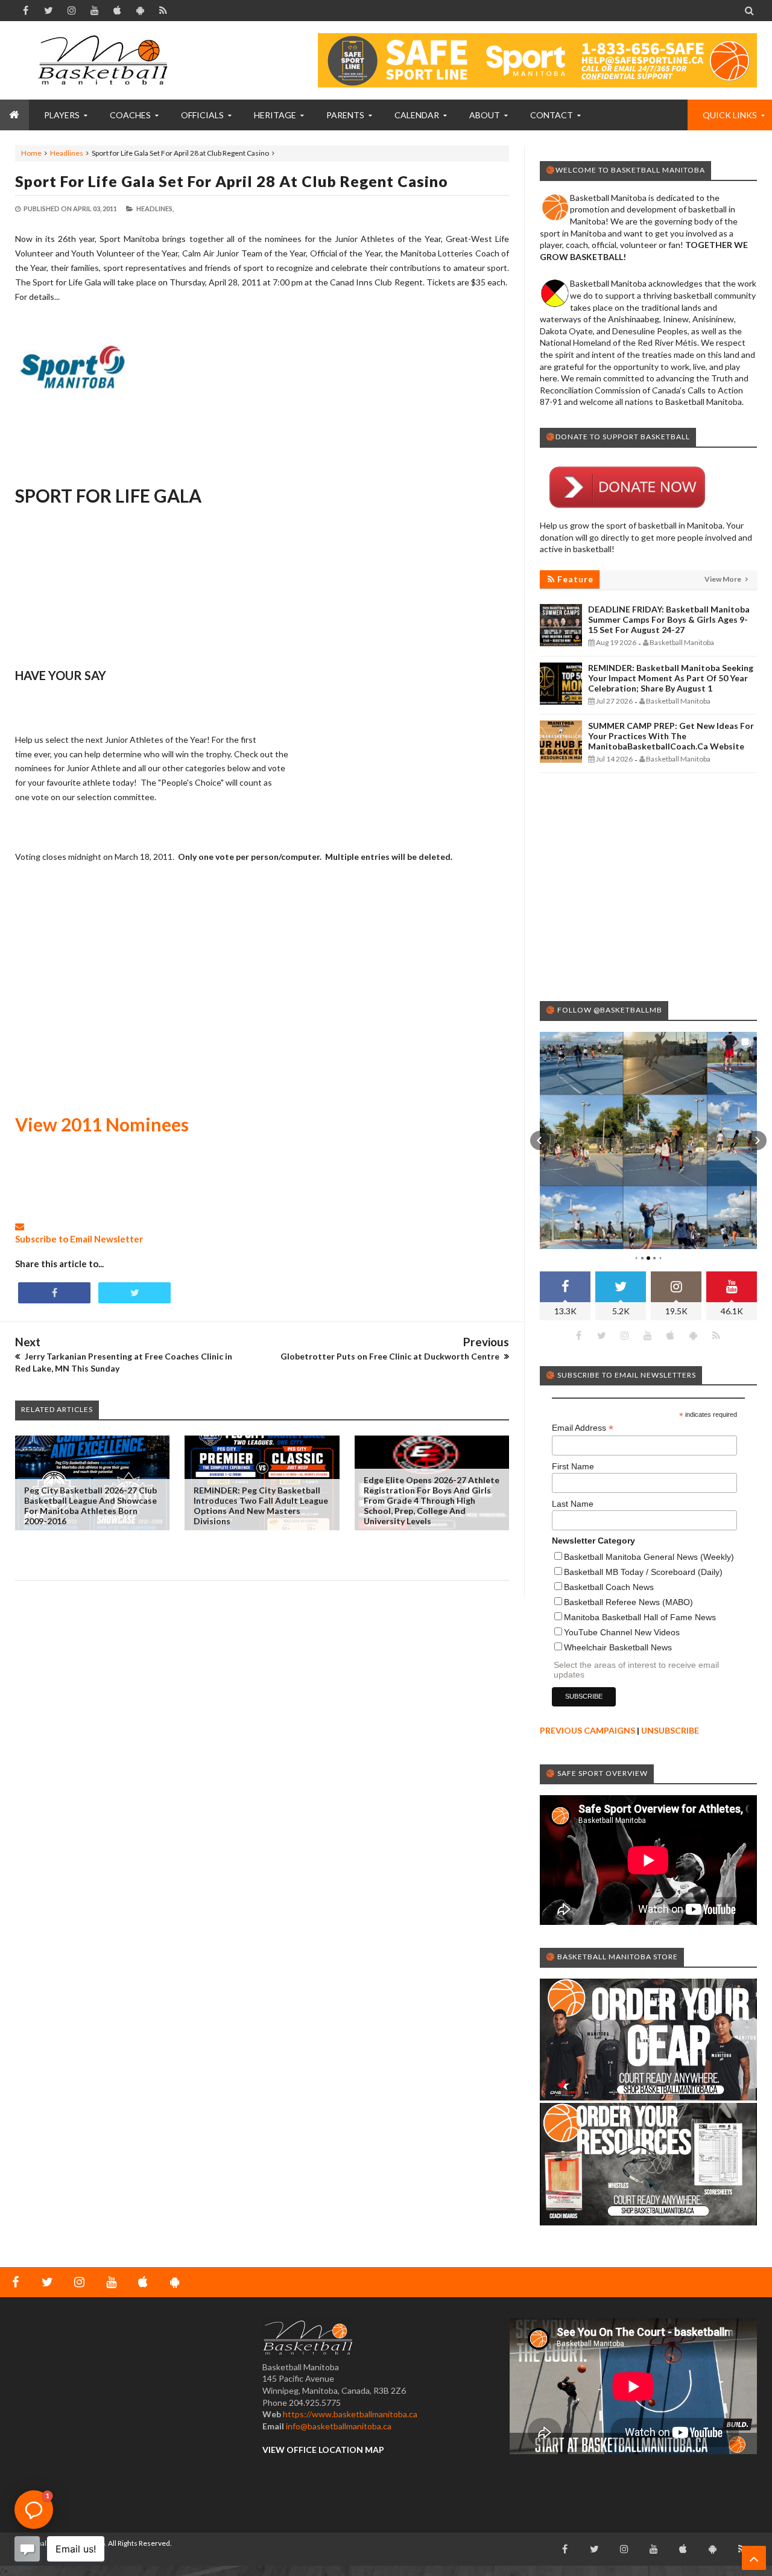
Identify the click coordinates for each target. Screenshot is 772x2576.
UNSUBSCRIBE (670, 1730)
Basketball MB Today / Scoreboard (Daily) (643, 1572)
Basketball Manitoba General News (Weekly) (649, 1557)
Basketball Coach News (609, 1587)
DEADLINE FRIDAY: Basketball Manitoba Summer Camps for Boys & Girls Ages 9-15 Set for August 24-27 (669, 619)
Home (31, 153)
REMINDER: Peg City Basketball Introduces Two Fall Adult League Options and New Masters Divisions (261, 1506)
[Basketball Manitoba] (106, 60)
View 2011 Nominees (102, 1124)
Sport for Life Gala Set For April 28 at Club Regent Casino (232, 181)
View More (723, 579)
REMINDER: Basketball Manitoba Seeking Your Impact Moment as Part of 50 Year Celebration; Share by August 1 (671, 678)
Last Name (573, 1504)
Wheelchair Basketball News (618, 1647)
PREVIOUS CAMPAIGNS (587, 1730)
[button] (540, 1140)
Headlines (67, 153)
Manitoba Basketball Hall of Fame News (640, 1617)
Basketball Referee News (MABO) (628, 1602)
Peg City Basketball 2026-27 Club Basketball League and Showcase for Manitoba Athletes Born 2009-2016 (90, 1506)
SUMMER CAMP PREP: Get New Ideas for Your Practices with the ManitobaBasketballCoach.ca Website (671, 736)
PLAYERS (62, 115)
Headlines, (155, 208)
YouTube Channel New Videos (622, 1632)
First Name (573, 1466)
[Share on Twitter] (134, 1293)
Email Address (583, 1428)
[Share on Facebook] (54, 1293)
